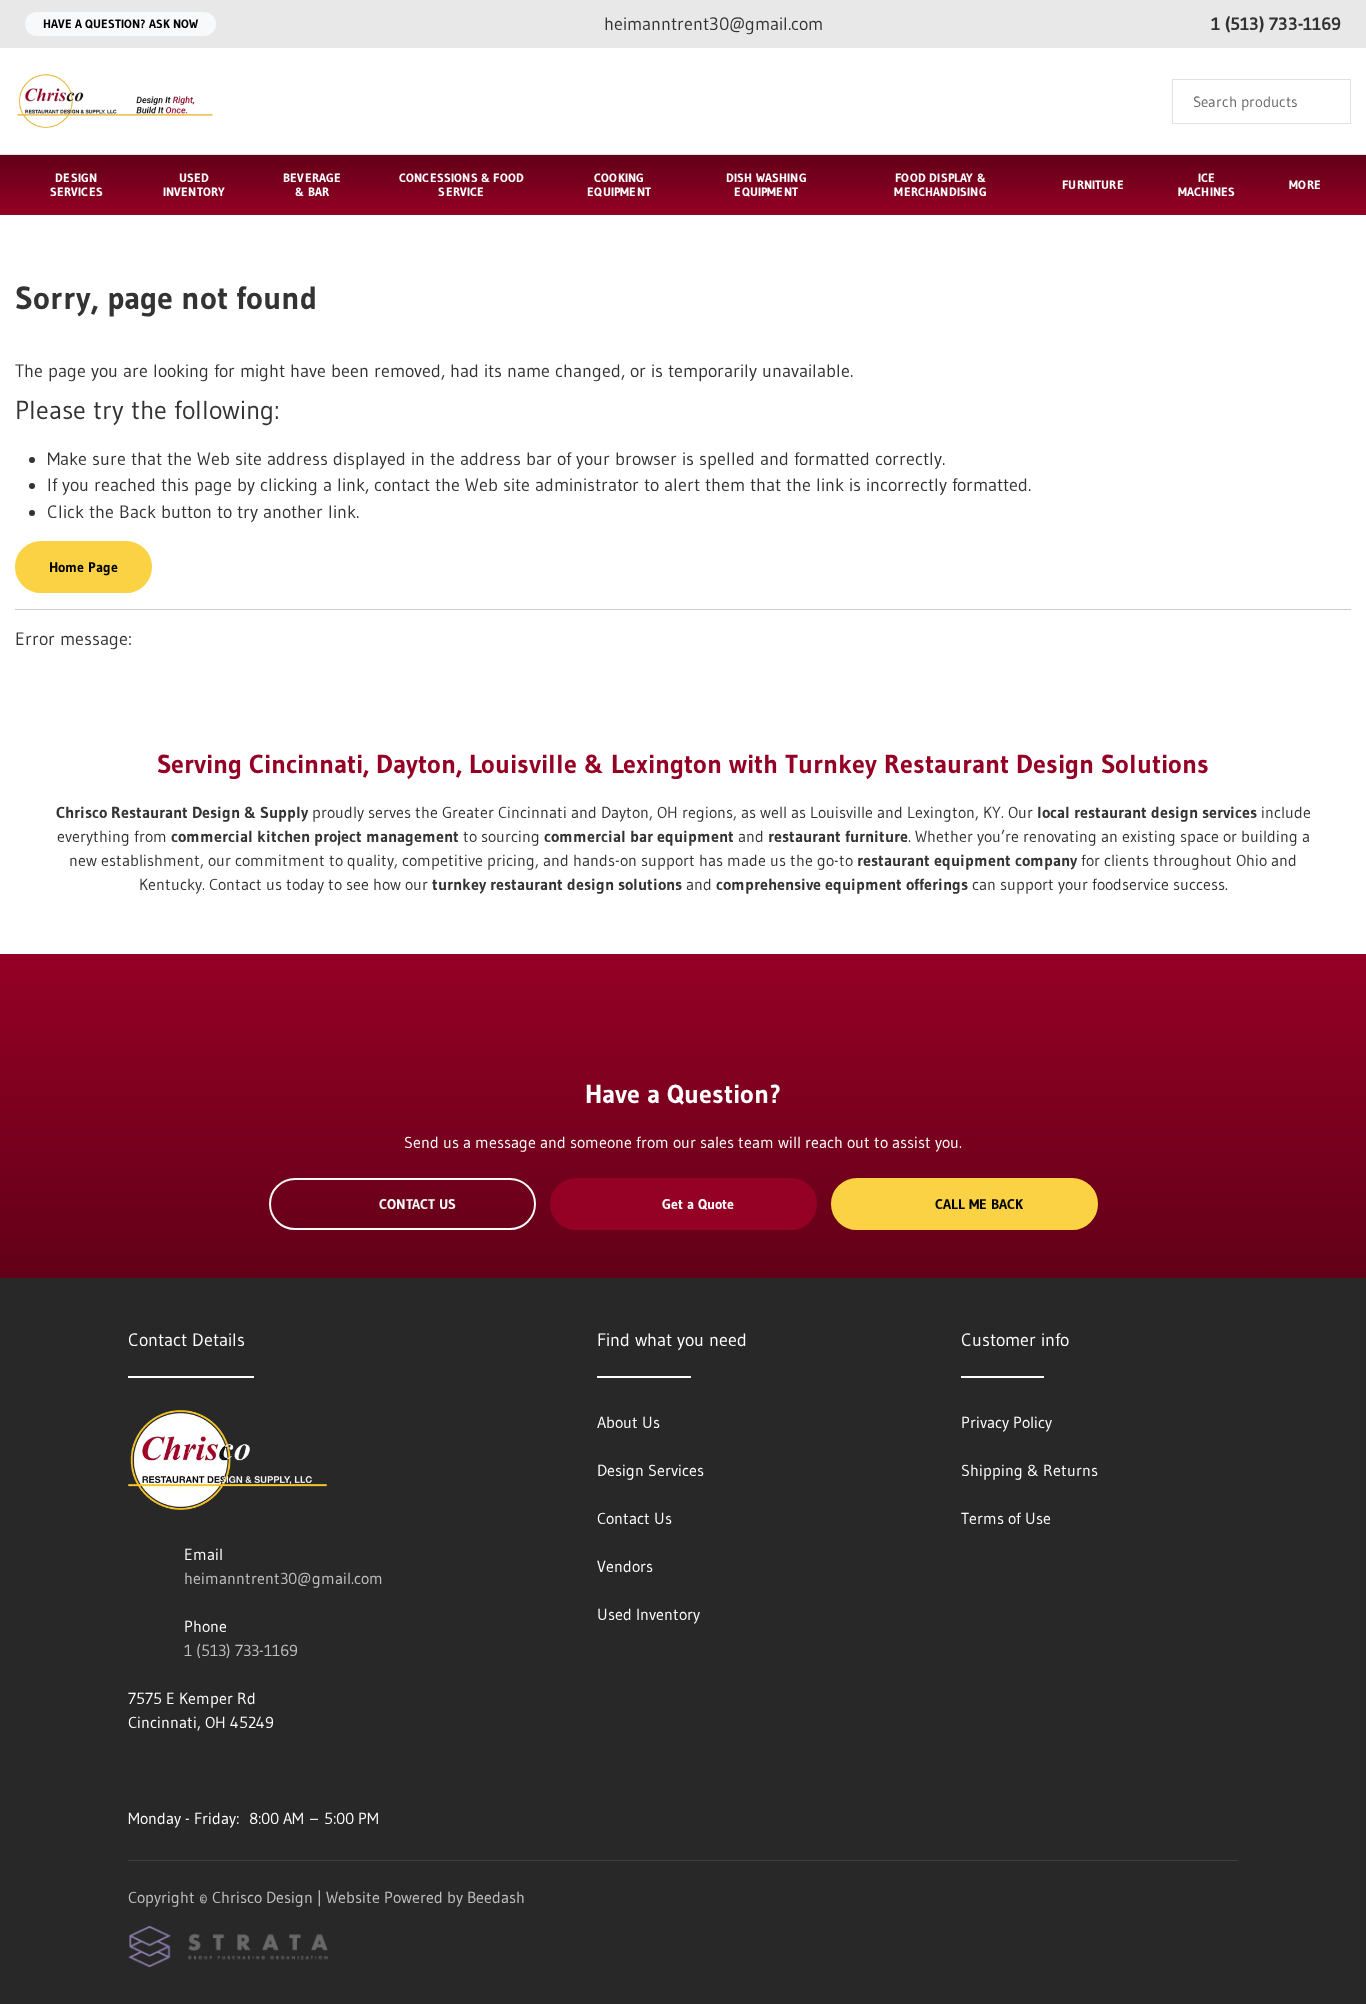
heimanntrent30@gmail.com (283, 1578)
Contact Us (417, 1204)
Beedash (496, 1897)
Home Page (83, 567)
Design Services (76, 184)
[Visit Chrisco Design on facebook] (137, 1770)
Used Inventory (194, 184)
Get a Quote (698, 1204)
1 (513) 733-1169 (241, 1650)
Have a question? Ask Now (120, 23)
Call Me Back (979, 1204)
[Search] (1322, 101)
